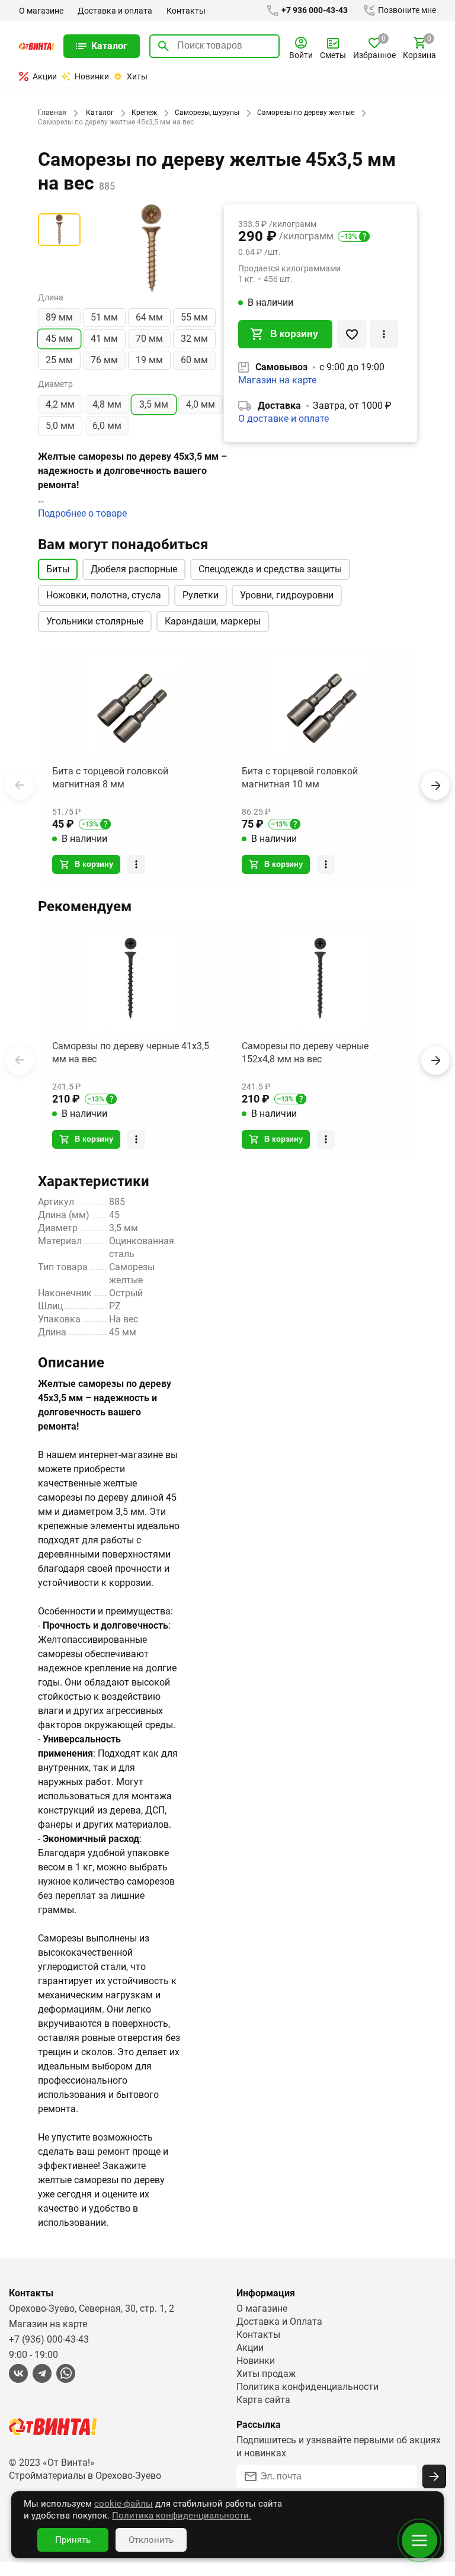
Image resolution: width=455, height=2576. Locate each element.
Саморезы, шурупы (207, 113)
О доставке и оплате (283, 419)
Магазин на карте (277, 380)
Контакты (186, 11)
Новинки (92, 76)
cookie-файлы (124, 2504)
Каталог (100, 113)
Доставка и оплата (115, 11)
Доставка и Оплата (279, 2322)
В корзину (294, 334)
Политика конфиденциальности (307, 2387)
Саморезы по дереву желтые (306, 113)
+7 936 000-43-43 (314, 10)
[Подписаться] (434, 2476)
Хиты (137, 76)
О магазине (41, 11)
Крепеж (144, 113)
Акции (45, 76)
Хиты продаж (266, 2374)
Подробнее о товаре (82, 513)
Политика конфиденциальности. (182, 2516)
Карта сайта (263, 2400)
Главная (52, 113)
